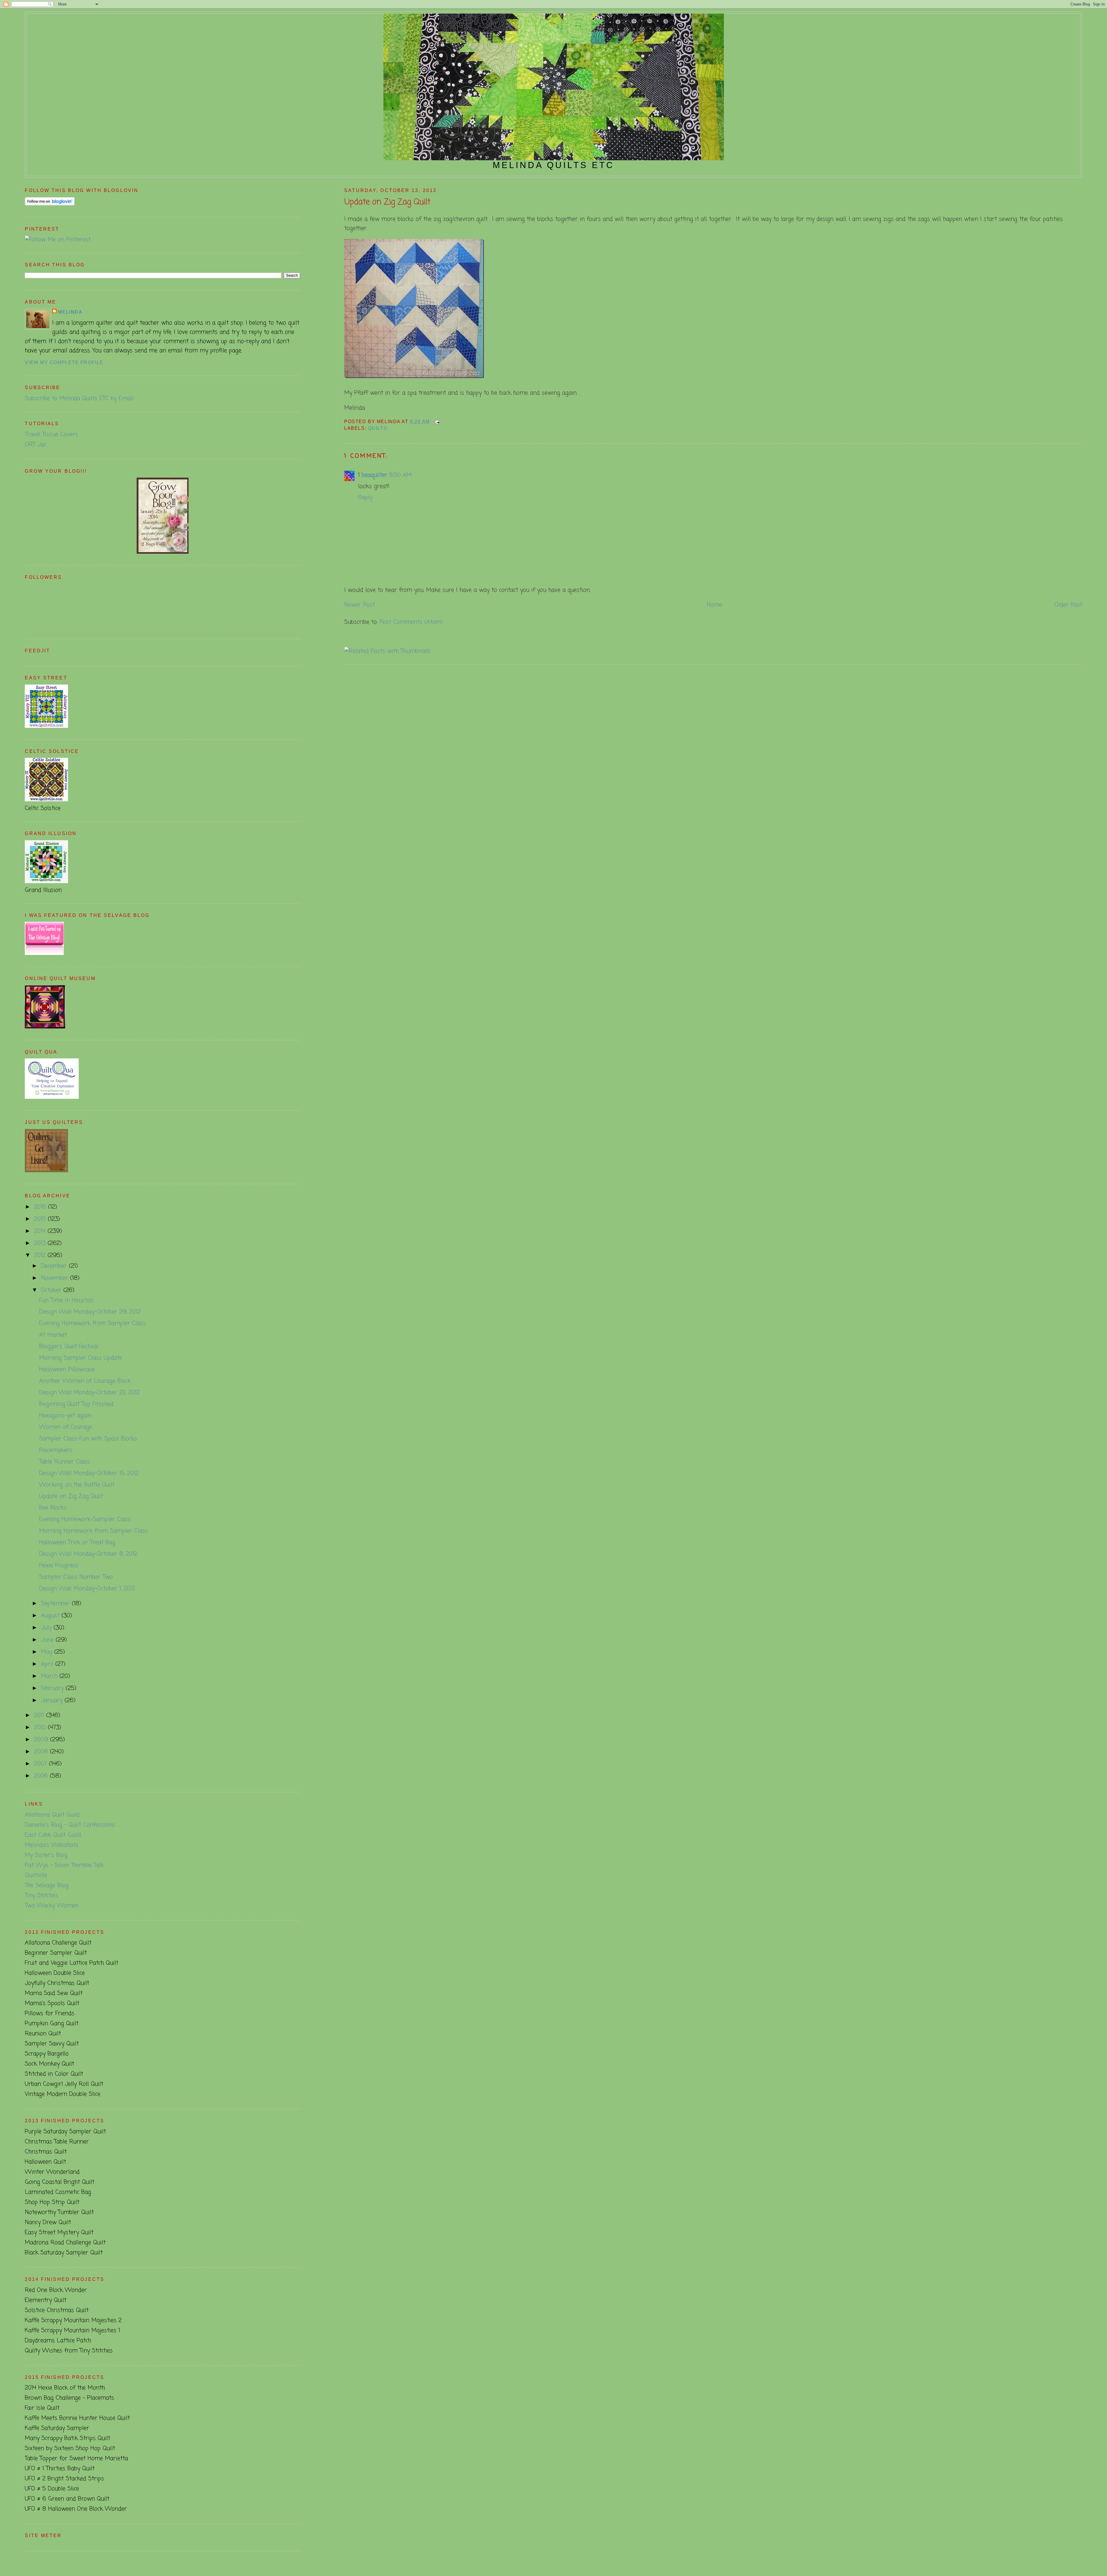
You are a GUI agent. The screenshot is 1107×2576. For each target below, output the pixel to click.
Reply (365, 498)
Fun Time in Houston (66, 1300)
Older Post (1068, 605)
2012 (41, 1255)
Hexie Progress (59, 1566)
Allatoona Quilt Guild (52, 1815)
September (56, 1604)
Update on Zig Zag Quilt (387, 202)
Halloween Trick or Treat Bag (77, 1543)
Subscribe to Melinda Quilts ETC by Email (79, 398)
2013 (41, 1243)
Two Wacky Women (52, 1906)
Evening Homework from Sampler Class (93, 1323)
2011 (40, 1715)
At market (53, 1335)
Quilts (378, 428)
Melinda (70, 312)
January (53, 1700)
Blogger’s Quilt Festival (69, 1347)
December (55, 1266)
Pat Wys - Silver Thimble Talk (64, 1865)
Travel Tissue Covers (51, 435)
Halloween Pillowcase (67, 1370)
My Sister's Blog (46, 1855)
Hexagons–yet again (65, 1416)
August (51, 1616)
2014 (41, 1231)
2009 (42, 1740)
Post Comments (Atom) (411, 622)
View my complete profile (64, 362)
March (50, 1676)
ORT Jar (36, 445)
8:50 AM (400, 475)
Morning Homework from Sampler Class (94, 1531)
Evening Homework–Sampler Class (85, 1519)
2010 (41, 1728)
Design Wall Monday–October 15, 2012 (89, 1473)
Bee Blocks (53, 1508)
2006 (42, 1776)
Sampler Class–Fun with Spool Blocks (88, 1439)
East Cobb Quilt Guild (53, 1835)
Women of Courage (66, 1427)
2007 (42, 1764)
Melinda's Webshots (52, 1845)
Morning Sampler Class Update (81, 1358)
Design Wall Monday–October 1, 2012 (87, 1589)
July (47, 1628)
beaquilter (374, 475)
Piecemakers (56, 1450)
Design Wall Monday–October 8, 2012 (88, 1554)
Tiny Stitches (41, 1896)
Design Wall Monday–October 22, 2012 (90, 1393)
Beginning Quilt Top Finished (76, 1404)
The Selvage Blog (47, 1886)
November (55, 1278)
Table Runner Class (64, 1462)
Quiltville (36, 1875)
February (53, 1688)
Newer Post (359, 605)
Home (715, 605)
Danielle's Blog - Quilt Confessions (70, 1825)
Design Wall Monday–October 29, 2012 (90, 1312)
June (48, 1640)
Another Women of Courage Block (85, 1381)
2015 (41, 1219)
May (48, 1652)
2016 (41, 1207)
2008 (42, 1752)
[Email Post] (436, 422)
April (48, 1664)
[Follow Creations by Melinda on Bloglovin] (50, 204)
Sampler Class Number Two (76, 1577)
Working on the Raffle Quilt (77, 1485)
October (52, 1290)
